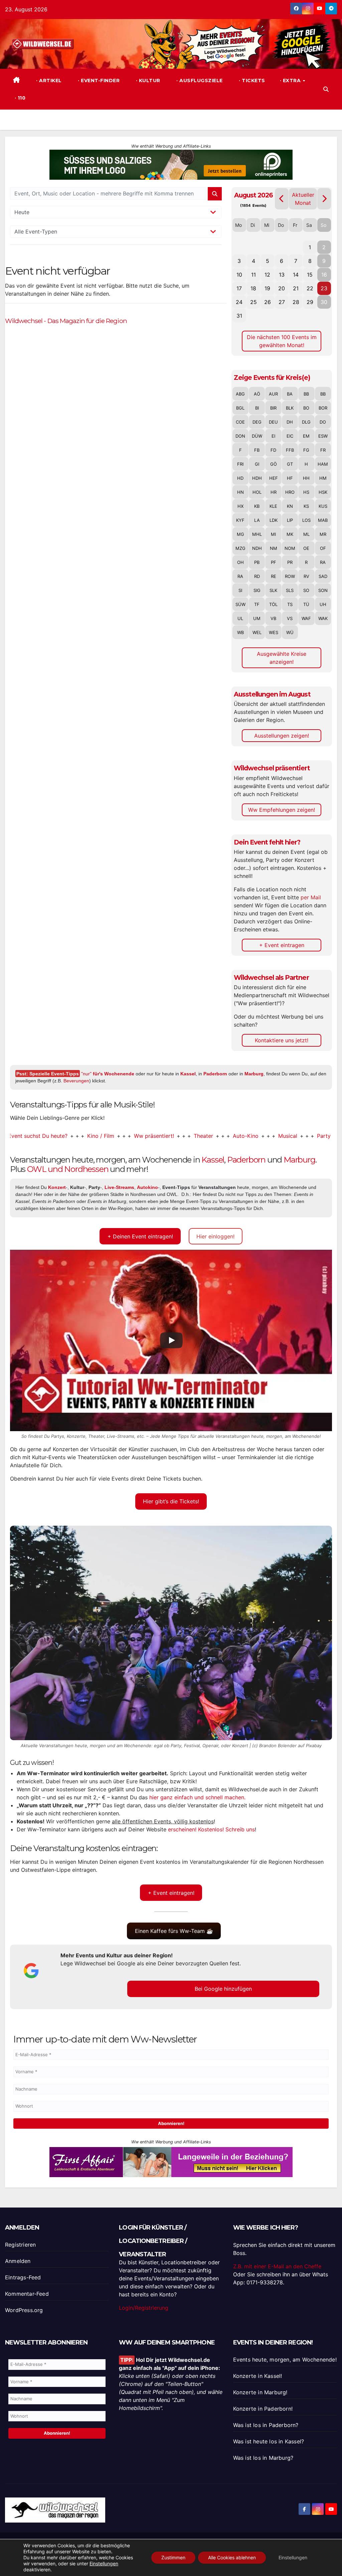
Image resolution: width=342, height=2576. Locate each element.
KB (257, 506)
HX (240, 506)
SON (323, 590)
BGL (240, 408)
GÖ (274, 464)
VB (273, 618)
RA (323, 562)
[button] (326, 89)
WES (274, 632)
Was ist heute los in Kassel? (269, 2441)
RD (257, 576)
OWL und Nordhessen (68, 1169)
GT (290, 464)
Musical (239, 1136)
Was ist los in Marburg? (263, 2458)
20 (282, 288)
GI (257, 464)
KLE (273, 506)
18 (253, 288)
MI (273, 534)
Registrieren (20, 2245)
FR (323, 450)
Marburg (254, 1074)
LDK (274, 520)
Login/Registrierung (144, 2308)
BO (306, 408)
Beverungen (76, 1081)
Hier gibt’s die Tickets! (171, 1501)
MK (290, 534)
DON (240, 436)
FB (257, 450)
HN (240, 492)
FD (273, 450)
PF (274, 562)
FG (306, 450)
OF (323, 548)
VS (290, 618)
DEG (257, 422)
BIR (273, 408)
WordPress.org (24, 2310)
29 (310, 302)
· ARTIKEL (48, 81)
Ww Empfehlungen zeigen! (282, 810)
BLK (290, 408)
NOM (290, 548)
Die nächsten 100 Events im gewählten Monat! (282, 341)
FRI (240, 464)
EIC (290, 436)
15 (310, 275)
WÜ (290, 632)
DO (323, 422)
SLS (290, 590)
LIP (290, 520)
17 (239, 288)
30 (324, 302)
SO (306, 590)
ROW (290, 576)
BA (290, 394)
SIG (257, 590)
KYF (240, 520)
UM (257, 618)
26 (268, 302)
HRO (290, 492)
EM (306, 436)
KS (306, 506)
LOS (306, 520)
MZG (240, 548)
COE (240, 422)
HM (323, 478)
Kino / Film (52, 1136)
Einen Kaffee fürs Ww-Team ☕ (174, 1931)
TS (290, 604)
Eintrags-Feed (23, 2277)
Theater (155, 1136)
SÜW (240, 604)
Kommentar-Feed (27, 2294)
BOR (323, 408)
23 (324, 288)
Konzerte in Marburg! (260, 2392)
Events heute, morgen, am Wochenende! (285, 2360)
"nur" (108, 1074)
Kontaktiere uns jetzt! (282, 1040)
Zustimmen (173, 2557)
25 (253, 302)
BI (257, 408)
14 (296, 275)
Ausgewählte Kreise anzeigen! (282, 658)
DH (290, 422)
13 (282, 275)
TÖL (273, 604)
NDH (257, 548)
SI (240, 590)
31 (239, 316)
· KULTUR (147, 81)
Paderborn (215, 1074)
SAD (323, 576)
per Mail (311, 897)
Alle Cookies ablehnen (232, 2557)
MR (323, 534)
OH (240, 562)
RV (306, 576)
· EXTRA (291, 81)
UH (323, 604)
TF (257, 604)
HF (290, 478)
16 (324, 275)
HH (306, 478)
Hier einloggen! (215, 1236)
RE (274, 576)
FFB (290, 450)
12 (267, 275)
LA (257, 520)
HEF (274, 478)
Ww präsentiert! (106, 1136)
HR (274, 492)
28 (296, 302)
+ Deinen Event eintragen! (140, 1236)
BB (306, 394)
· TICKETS (251, 81)
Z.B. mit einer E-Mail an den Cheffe (277, 2266)
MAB (323, 520)
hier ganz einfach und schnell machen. (197, 1797)
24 (239, 302)
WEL (257, 632)
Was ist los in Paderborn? (266, 2425)
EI (273, 436)
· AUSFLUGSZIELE (199, 81)
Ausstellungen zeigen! (282, 736)
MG (240, 534)
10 (239, 275)
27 (282, 302)
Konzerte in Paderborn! (263, 2409)
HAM (323, 464)
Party (275, 1136)
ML (306, 534)
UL (240, 618)
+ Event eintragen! (171, 1893)
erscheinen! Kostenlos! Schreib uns (211, 1829)
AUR (273, 394)
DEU (273, 422)
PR (290, 562)
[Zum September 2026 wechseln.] (324, 199)
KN (290, 506)
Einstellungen (104, 2563)
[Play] (171, 1340)
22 (310, 288)
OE (306, 548)
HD (240, 478)
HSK (323, 492)
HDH (257, 478)
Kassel (188, 1074)
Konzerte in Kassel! (258, 2376)
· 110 (19, 98)
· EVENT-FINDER (98, 81)
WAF (306, 618)
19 (267, 288)
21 (296, 288)
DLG (306, 422)
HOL (257, 492)
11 (253, 275)
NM (274, 548)
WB (240, 632)
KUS (323, 506)
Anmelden (18, 2261)
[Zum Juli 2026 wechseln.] (282, 199)
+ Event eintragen (282, 945)
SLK (273, 590)
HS (306, 492)
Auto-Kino (197, 1136)
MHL (257, 534)
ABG (240, 394)
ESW (323, 436)
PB (257, 562)
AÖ (257, 394)
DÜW (257, 436)
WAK (323, 618)
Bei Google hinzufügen (223, 1989)
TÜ (306, 604)
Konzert (311, 1136)
